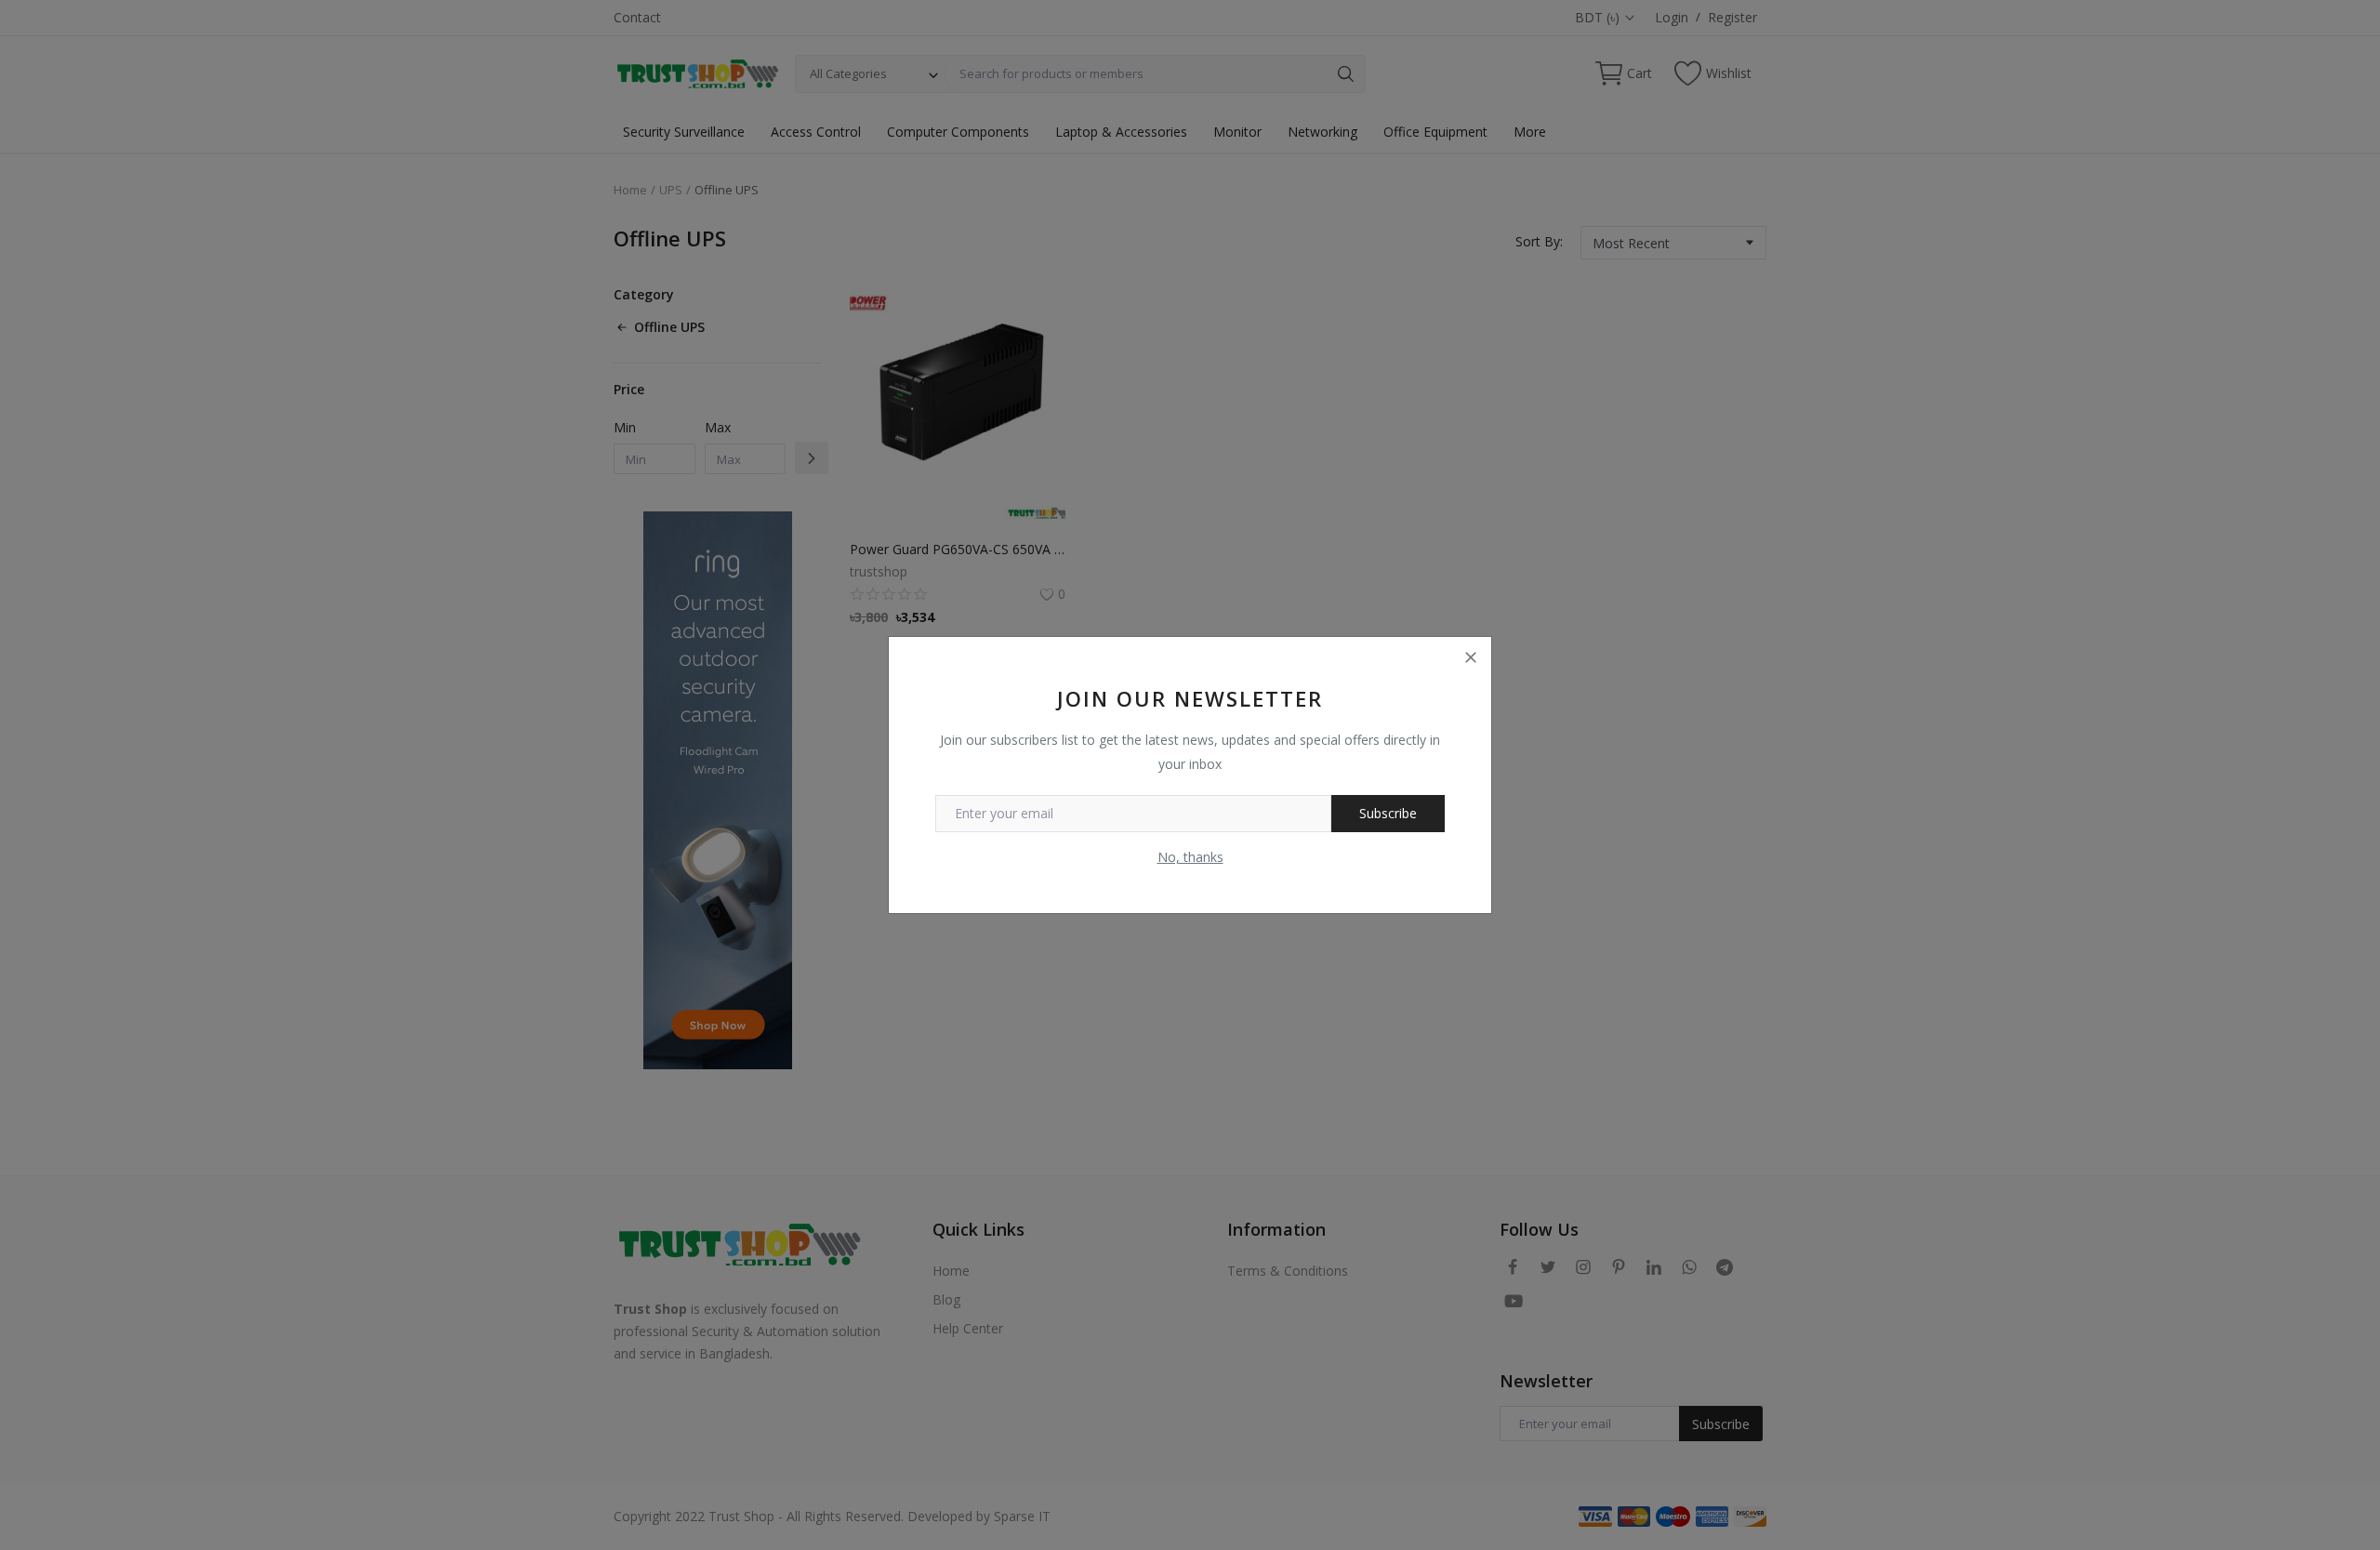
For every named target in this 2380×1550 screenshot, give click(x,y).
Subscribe (1388, 813)
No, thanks (1190, 857)
